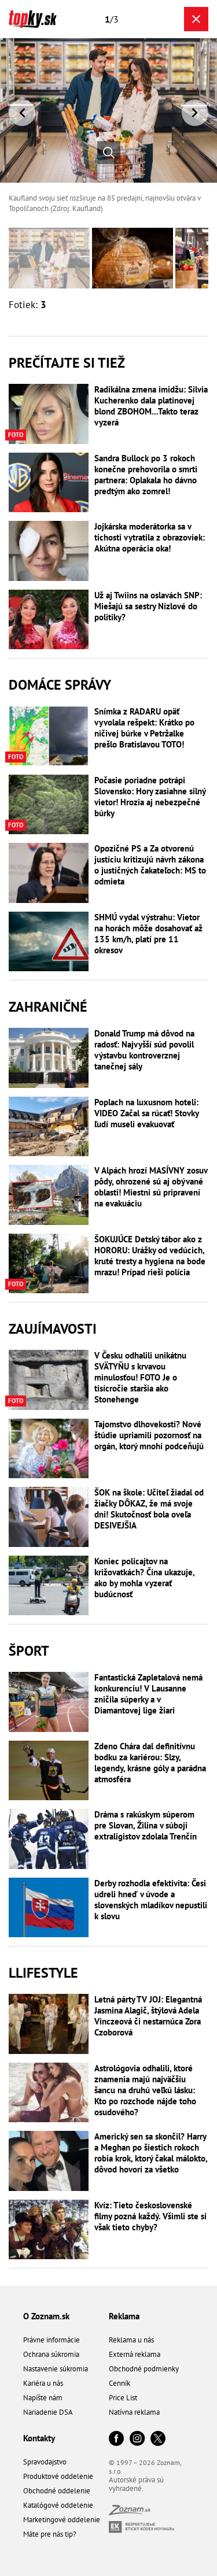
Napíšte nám (43, 2398)
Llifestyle (43, 1973)
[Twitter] (158, 2439)
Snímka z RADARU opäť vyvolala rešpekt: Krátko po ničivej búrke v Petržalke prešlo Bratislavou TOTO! (144, 728)
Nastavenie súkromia (56, 2369)
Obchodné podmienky (144, 2369)
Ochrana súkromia (51, 2354)
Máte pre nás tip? (50, 2534)
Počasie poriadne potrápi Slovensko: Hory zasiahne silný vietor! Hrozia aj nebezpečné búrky (150, 797)
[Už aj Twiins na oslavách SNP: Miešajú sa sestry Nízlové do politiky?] (49, 620)
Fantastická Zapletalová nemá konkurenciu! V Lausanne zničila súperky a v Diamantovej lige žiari (148, 1694)
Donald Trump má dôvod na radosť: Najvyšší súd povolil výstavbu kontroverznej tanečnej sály (144, 1050)
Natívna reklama (134, 2412)
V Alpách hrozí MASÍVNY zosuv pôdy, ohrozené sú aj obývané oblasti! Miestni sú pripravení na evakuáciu (151, 1187)
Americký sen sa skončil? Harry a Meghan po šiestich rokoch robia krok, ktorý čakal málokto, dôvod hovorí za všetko (151, 2153)
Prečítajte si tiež (67, 363)
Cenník (119, 2383)
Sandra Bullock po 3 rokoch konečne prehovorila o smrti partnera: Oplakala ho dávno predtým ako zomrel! (146, 475)
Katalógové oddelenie (58, 2505)
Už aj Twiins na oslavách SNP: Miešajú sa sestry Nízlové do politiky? (148, 606)
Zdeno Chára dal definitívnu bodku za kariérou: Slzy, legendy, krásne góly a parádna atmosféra (150, 1763)
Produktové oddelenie (58, 2476)
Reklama (124, 2316)
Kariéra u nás (43, 2383)
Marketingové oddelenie (62, 2520)
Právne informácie (52, 2340)
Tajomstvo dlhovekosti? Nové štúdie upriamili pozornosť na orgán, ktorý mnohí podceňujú (149, 1435)
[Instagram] (137, 2439)
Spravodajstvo (45, 2462)
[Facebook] (116, 2439)
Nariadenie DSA (48, 2412)
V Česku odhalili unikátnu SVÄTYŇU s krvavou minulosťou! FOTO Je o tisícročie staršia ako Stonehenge (140, 1377)
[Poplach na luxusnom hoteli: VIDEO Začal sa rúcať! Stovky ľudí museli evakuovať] (49, 1127)
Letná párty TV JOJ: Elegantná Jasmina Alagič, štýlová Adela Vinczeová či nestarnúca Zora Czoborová (148, 2016)
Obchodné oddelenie (57, 2491)
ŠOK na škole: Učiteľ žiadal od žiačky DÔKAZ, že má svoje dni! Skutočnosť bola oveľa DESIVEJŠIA (149, 1509)
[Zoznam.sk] (130, 2512)
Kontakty (39, 2438)
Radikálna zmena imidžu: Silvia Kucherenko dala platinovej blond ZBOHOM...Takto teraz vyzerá (151, 406)
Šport (29, 1651)
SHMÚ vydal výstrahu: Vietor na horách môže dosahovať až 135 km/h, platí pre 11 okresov (148, 934)
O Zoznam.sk (46, 2316)
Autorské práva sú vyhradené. (136, 2484)
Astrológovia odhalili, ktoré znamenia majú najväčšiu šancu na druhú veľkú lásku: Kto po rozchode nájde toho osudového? (145, 2090)
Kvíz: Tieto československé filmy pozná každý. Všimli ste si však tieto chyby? (150, 2216)
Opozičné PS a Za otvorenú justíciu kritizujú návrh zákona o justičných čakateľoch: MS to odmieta (150, 865)
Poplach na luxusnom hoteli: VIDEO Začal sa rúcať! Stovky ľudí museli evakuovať (146, 1113)
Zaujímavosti (53, 1329)
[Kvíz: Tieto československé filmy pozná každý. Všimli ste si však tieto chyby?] (49, 2230)
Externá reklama (135, 2354)
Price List (123, 2398)
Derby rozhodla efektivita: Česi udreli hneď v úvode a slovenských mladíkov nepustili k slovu (151, 1900)
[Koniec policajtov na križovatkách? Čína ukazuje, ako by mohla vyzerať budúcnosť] (49, 1586)
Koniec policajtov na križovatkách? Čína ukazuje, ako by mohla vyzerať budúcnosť (144, 1578)
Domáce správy (60, 685)
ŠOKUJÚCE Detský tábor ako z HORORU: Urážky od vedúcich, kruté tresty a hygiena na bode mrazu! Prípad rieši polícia (150, 1256)
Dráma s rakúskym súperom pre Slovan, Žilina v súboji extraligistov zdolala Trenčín (146, 1825)
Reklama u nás (131, 2340)
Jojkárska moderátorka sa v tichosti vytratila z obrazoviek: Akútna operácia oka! (150, 537)
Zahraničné (48, 1007)
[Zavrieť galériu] (196, 19)
